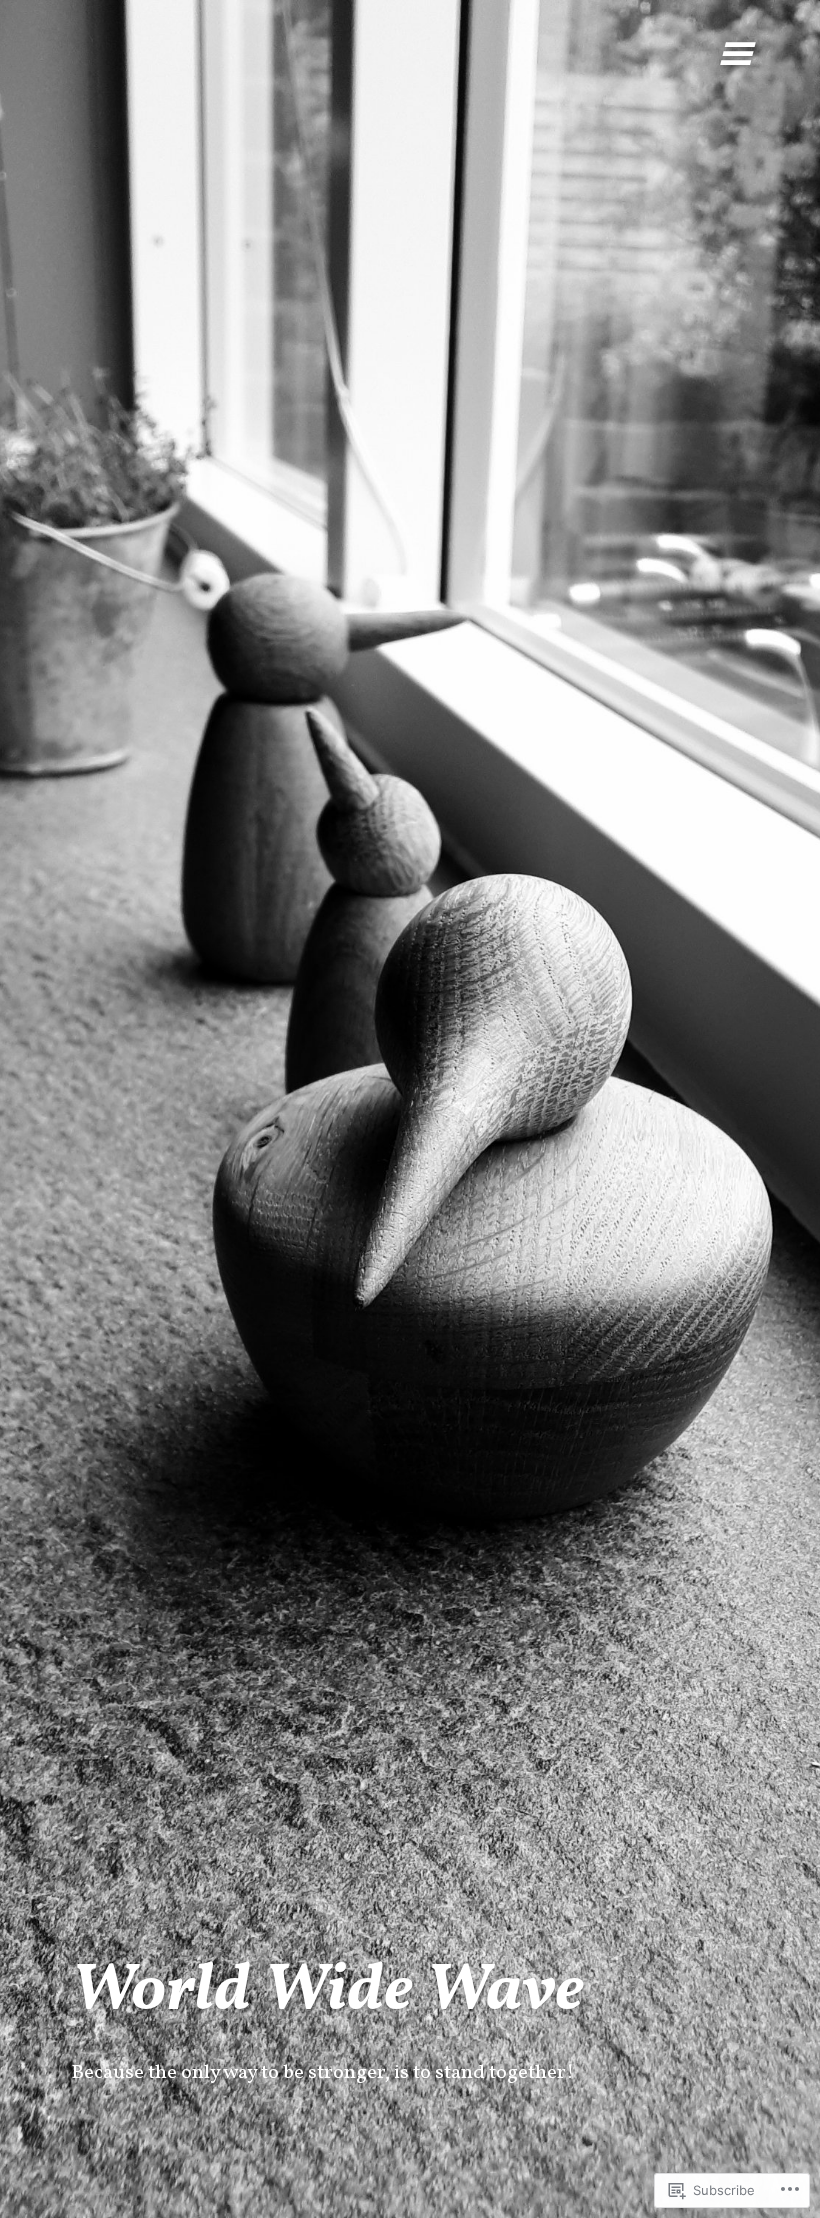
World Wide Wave (327, 1992)
